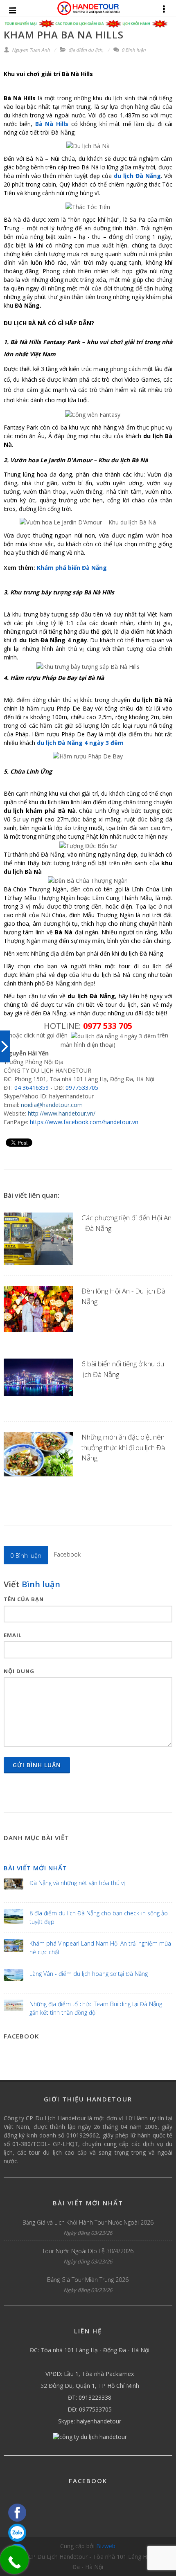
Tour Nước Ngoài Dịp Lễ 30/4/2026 (88, 2251)
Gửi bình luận (37, 1765)
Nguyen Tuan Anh (30, 50)
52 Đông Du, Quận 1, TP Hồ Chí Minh (90, 2386)
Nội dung (19, 1671)
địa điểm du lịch (85, 50)
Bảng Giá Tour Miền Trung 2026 (88, 2280)
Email (13, 1635)
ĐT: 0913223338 (90, 2397)
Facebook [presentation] (67, 1554)
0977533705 (82, 1088)
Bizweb (106, 2546)
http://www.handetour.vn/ (62, 1113)
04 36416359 (32, 1088)
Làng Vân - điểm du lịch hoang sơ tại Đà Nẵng (89, 1974)
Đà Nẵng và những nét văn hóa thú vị (77, 1883)
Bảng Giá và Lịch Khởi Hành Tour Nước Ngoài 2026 (88, 2222)
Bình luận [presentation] (26, 1555)
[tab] (26, 1555)
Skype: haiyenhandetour (90, 2421)
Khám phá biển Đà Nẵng (72, 568)
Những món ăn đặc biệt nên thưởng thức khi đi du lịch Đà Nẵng (123, 1447)
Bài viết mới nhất (35, 1868)
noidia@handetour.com (52, 1105)
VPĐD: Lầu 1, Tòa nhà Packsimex (90, 2374)
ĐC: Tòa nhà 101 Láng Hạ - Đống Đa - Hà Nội (90, 2350)
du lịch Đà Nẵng (137, 176)
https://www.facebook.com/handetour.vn (84, 1122)
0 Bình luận (133, 50)
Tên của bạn (24, 1599)
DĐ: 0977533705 (90, 2409)
